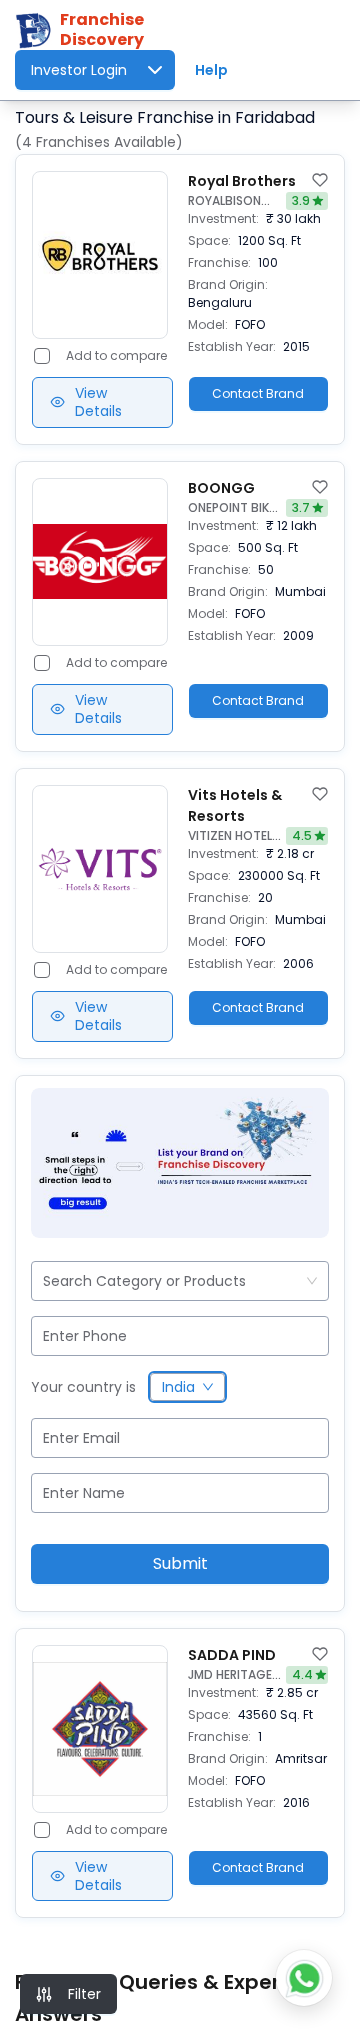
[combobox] (45, 1280)
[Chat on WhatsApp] (304, 1978)
